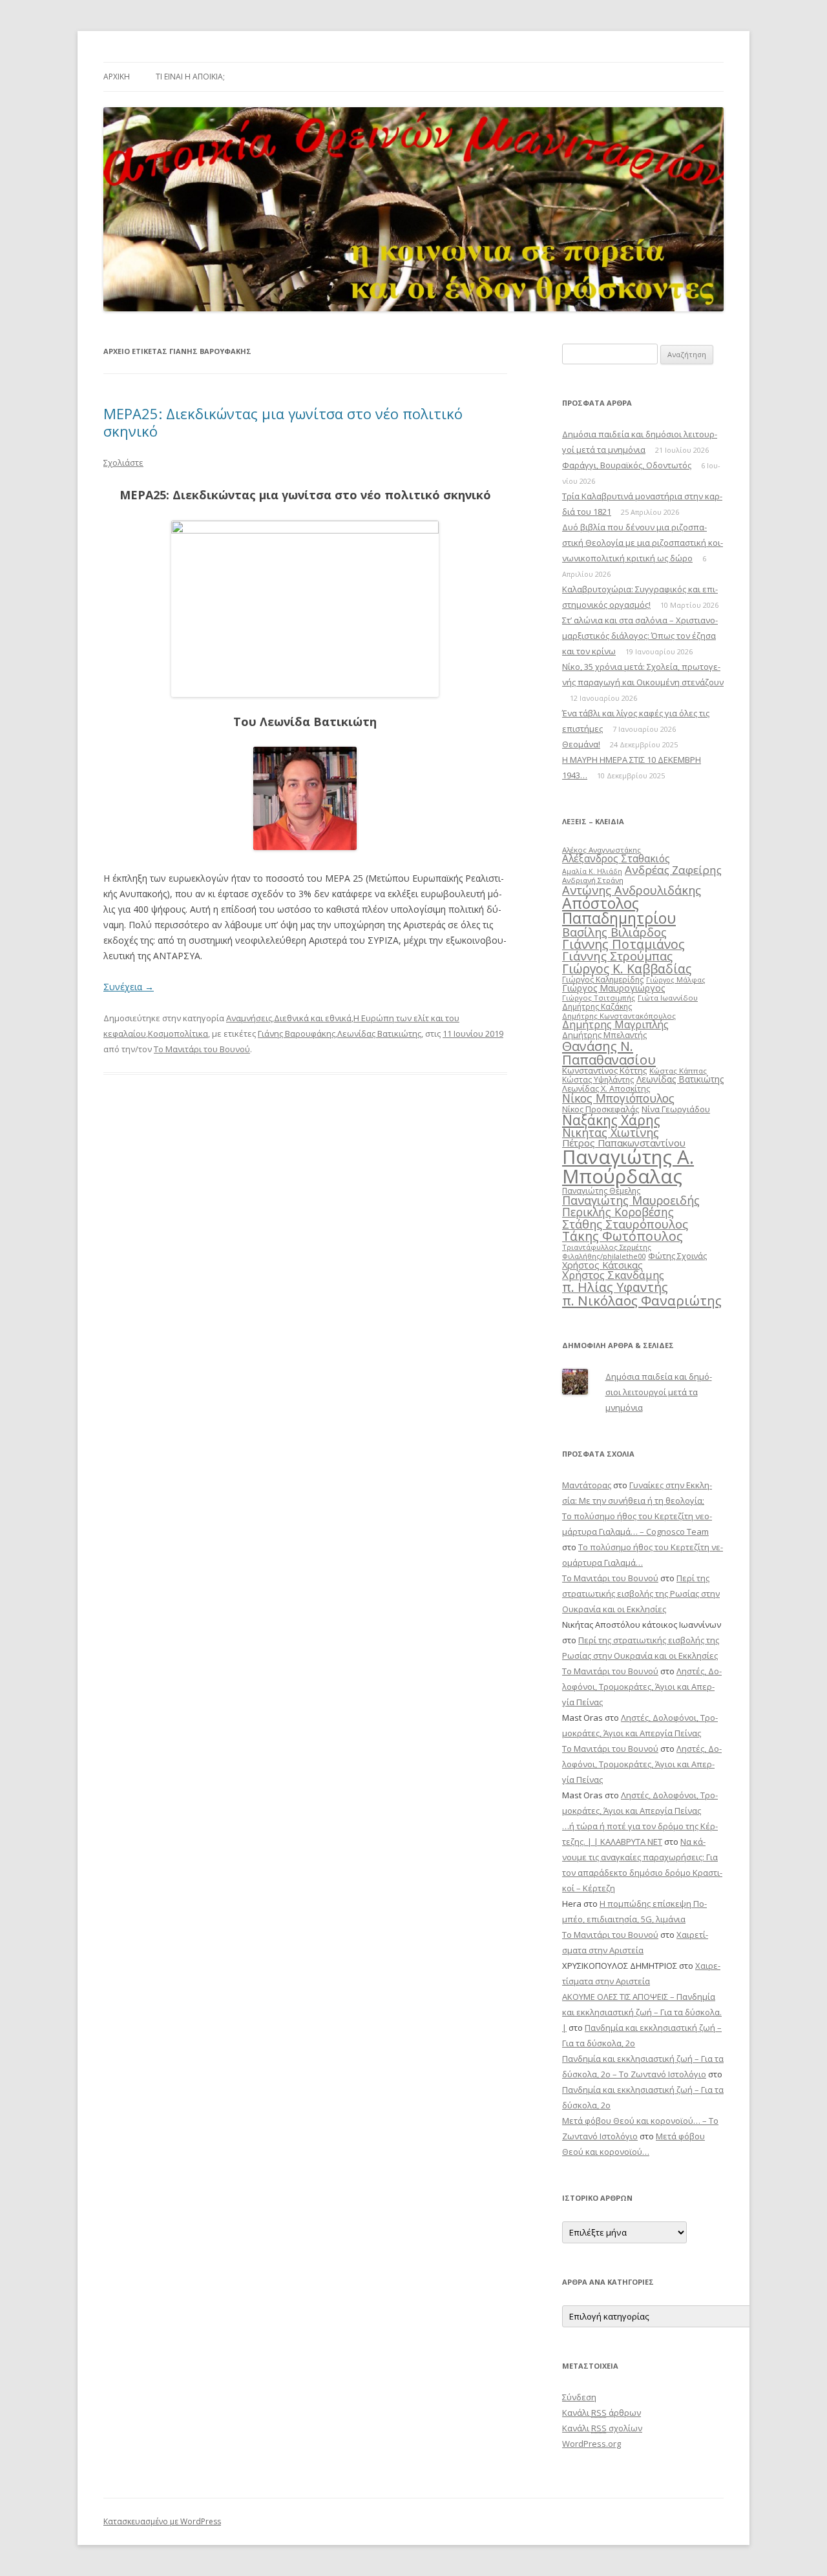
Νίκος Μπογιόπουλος (618, 1098)
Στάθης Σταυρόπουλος (625, 1224)
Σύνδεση (579, 2397)
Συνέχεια (129, 987)
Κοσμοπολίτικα (178, 1034)
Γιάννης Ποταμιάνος (623, 944)
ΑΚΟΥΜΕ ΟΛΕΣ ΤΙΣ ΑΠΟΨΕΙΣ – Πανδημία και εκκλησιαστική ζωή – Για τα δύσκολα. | (642, 2012)
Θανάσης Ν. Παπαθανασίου (609, 1052)
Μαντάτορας (587, 1485)
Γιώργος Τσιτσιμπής (599, 998)
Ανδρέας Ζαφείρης (673, 870)
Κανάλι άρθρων (602, 2413)
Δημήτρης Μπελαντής (604, 1035)
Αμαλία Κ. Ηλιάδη (592, 871)
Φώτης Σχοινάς (677, 1256)
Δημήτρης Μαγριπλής (615, 1024)
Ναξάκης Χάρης (611, 1120)
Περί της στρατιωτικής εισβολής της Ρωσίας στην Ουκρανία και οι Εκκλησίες (641, 1594)
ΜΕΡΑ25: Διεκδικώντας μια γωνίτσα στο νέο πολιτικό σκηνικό (283, 422)
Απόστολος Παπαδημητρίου (619, 910)
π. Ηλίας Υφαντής (615, 1287)
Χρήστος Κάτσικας (602, 1265)
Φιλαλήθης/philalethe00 (604, 1256)
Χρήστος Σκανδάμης (613, 1275)
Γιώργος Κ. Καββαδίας (627, 969)
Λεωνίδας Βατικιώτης (379, 1034)
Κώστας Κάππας (678, 1071)
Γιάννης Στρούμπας (617, 956)
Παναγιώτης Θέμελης (601, 1191)
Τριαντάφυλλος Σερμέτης (607, 1247)
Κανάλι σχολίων (602, 2428)
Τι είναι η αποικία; (190, 77)
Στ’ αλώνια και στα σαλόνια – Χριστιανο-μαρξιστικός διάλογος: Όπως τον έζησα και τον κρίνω (640, 636)
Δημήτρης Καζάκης (597, 1007)
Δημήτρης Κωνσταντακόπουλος (619, 1016)
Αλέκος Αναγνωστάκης (602, 850)
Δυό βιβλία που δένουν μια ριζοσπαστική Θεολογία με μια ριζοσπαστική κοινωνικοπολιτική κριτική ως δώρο (643, 543)
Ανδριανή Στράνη (593, 880)
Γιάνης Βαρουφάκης (297, 1034)
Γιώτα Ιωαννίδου (668, 998)
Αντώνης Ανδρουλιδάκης (632, 890)
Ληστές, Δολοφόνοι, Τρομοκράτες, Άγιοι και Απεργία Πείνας (642, 1687)
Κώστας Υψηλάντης (598, 1080)
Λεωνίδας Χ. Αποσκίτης (606, 1088)
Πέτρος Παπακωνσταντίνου (624, 1143)
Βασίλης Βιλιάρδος (614, 932)
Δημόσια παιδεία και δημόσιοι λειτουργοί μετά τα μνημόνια (659, 1392)
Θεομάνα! (581, 744)
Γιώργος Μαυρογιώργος (613, 988)
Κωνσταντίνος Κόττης (604, 1070)
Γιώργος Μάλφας (676, 980)
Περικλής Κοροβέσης (618, 1212)
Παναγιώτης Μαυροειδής (631, 1200)
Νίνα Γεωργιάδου (676, 1109)
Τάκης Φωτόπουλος (623, 1236)
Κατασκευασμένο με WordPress (162, 2521)
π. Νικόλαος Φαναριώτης (642, 1300)
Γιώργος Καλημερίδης (603, 980)
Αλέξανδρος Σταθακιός (616, 858)
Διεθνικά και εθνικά (313, 1018)
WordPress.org (591, 2444)
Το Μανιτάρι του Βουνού (202, 1049)
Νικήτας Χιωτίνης (611, 1132)
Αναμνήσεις (249, 1018)
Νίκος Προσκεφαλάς (601, 1109)
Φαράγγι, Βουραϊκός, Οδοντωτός (627, 465)
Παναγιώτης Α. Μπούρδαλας (628, 1166)
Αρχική (117, 77)
